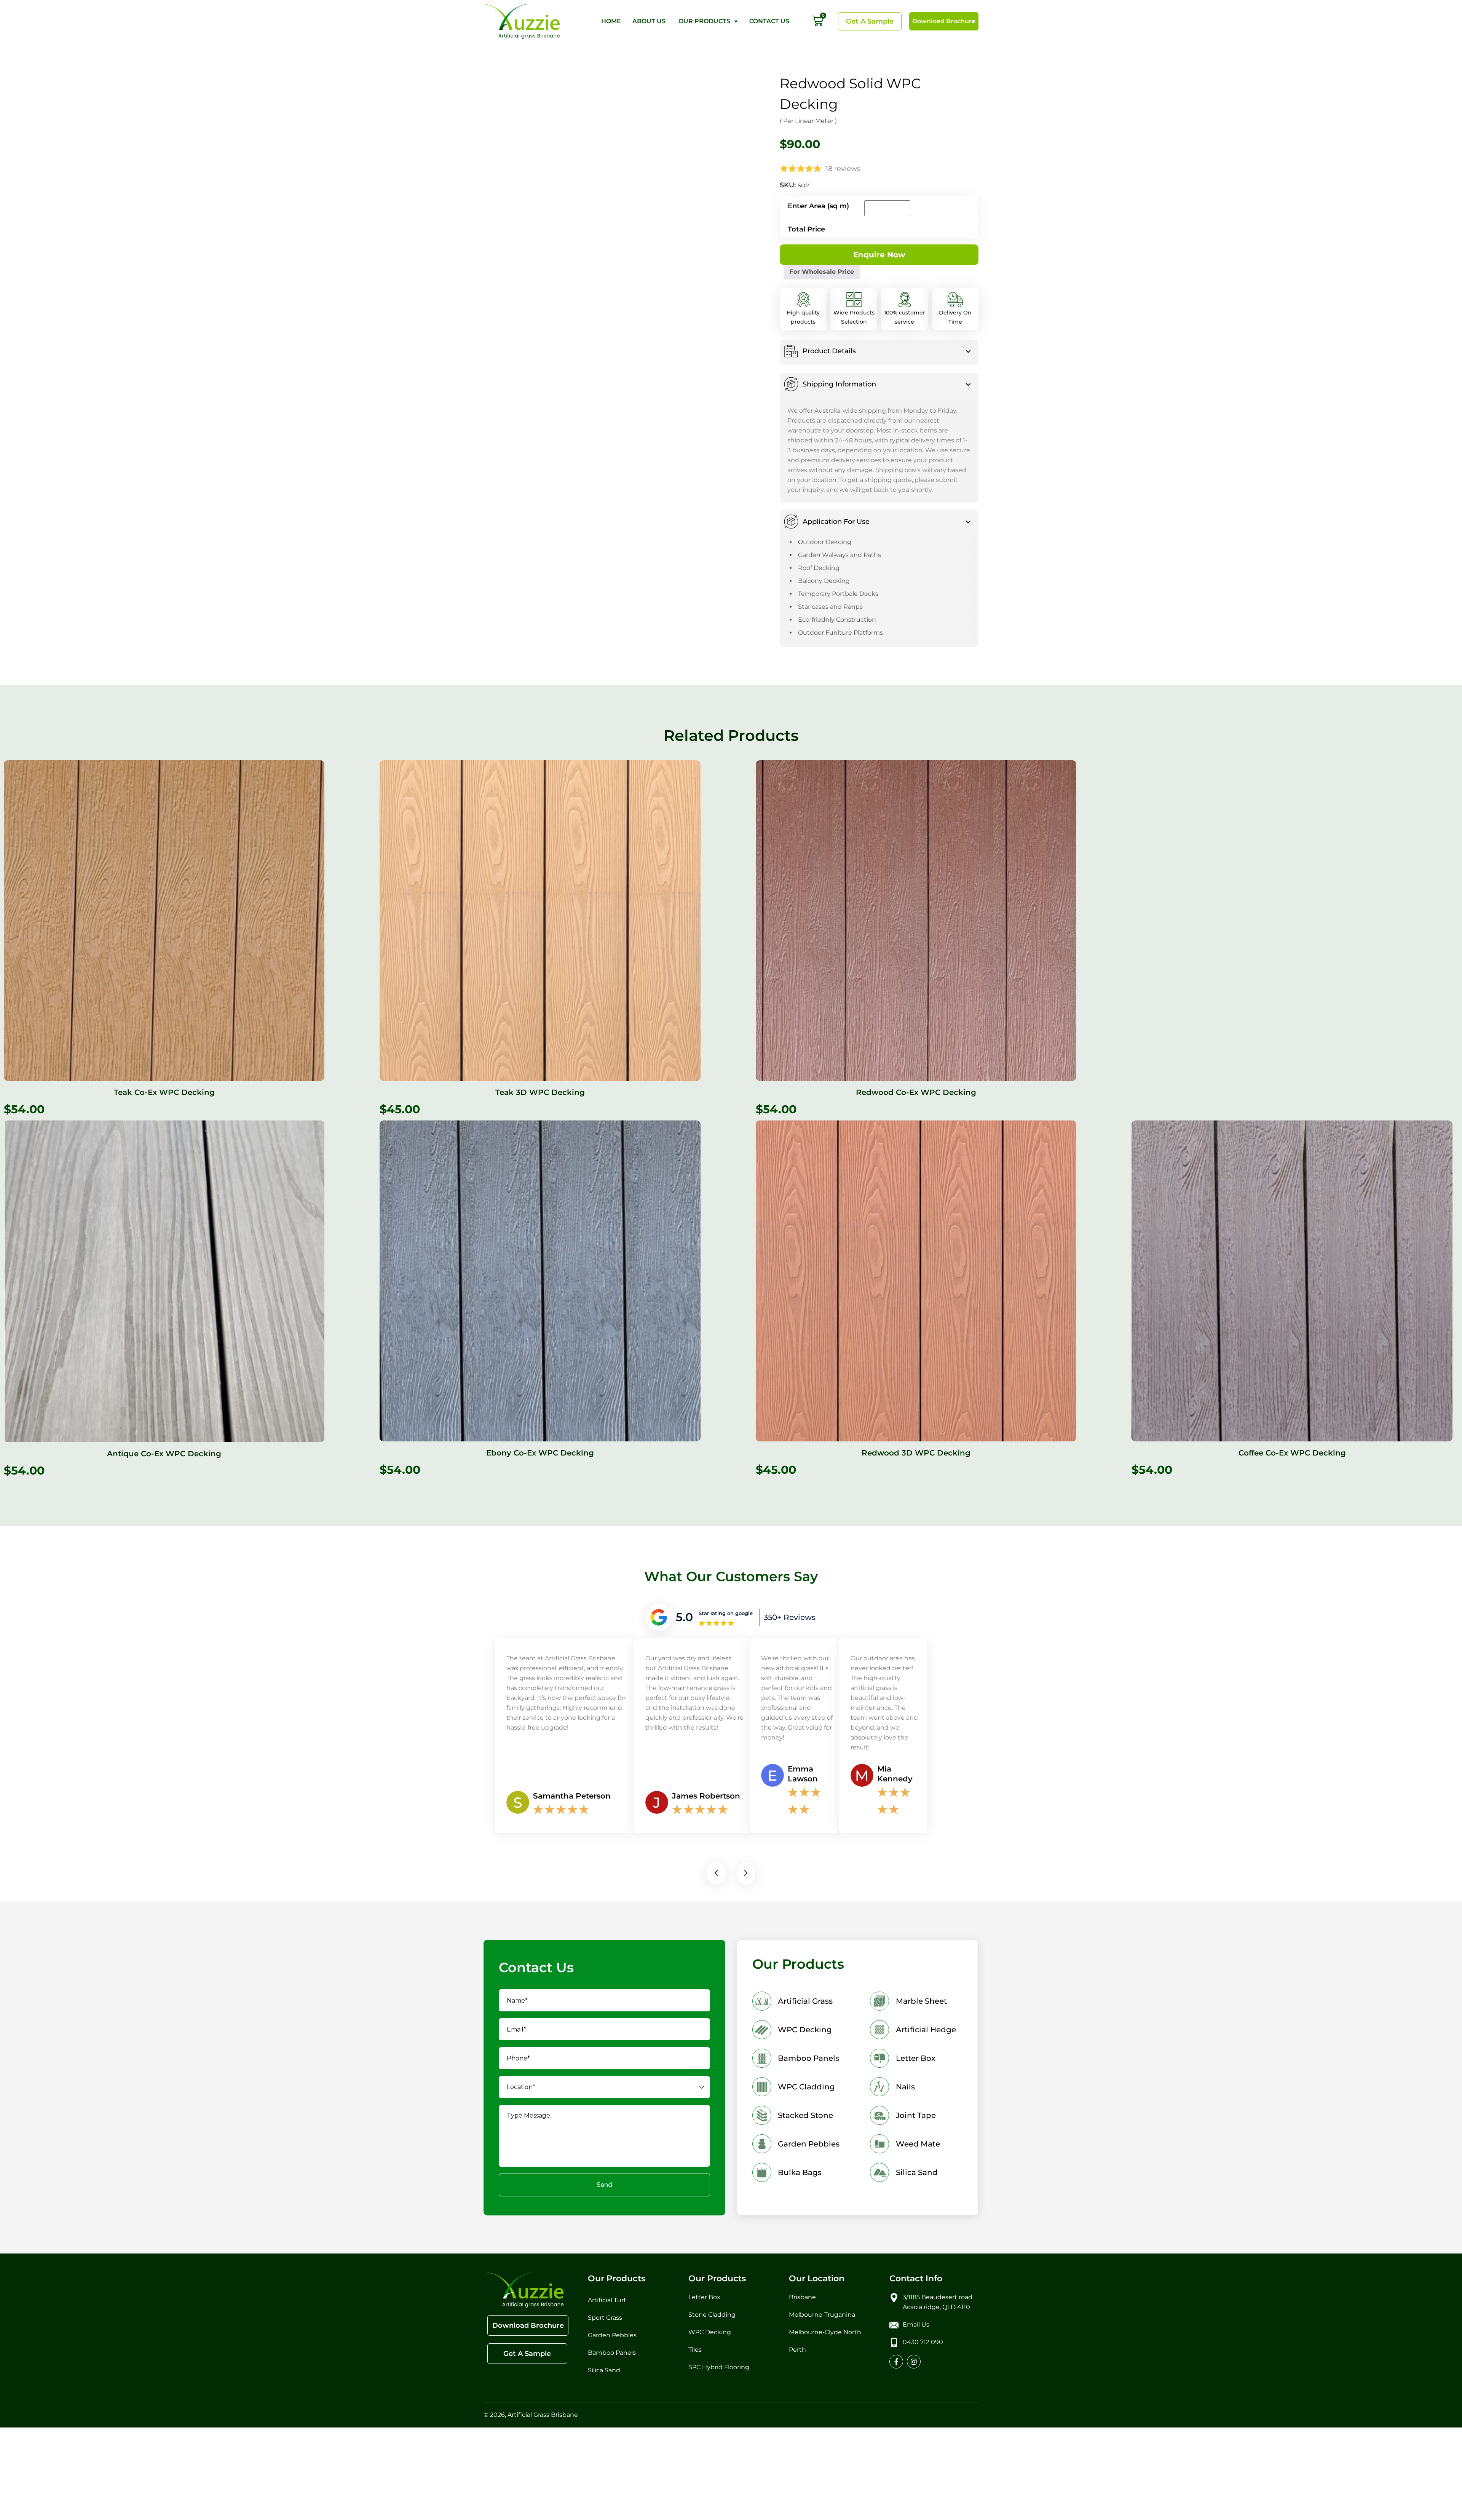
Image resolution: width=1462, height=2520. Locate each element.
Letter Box (704, 1692)
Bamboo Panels (612, 1748)
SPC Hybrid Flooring (719, 1762)
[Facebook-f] (896, 1757)
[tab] (879, 317)
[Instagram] (914, 1757)
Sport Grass (606, 1713)
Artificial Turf (607, 1695)
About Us (650, 21)
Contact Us (769, 21)
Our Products (704, 21)
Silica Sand (604, 1765)
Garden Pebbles (613, 1730)
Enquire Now (824, 233)
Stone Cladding (712, 1710)
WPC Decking (710, 1727)
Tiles (695, 1745)
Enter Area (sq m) (818, 180)
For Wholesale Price (926, 232)
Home (611, 21)
